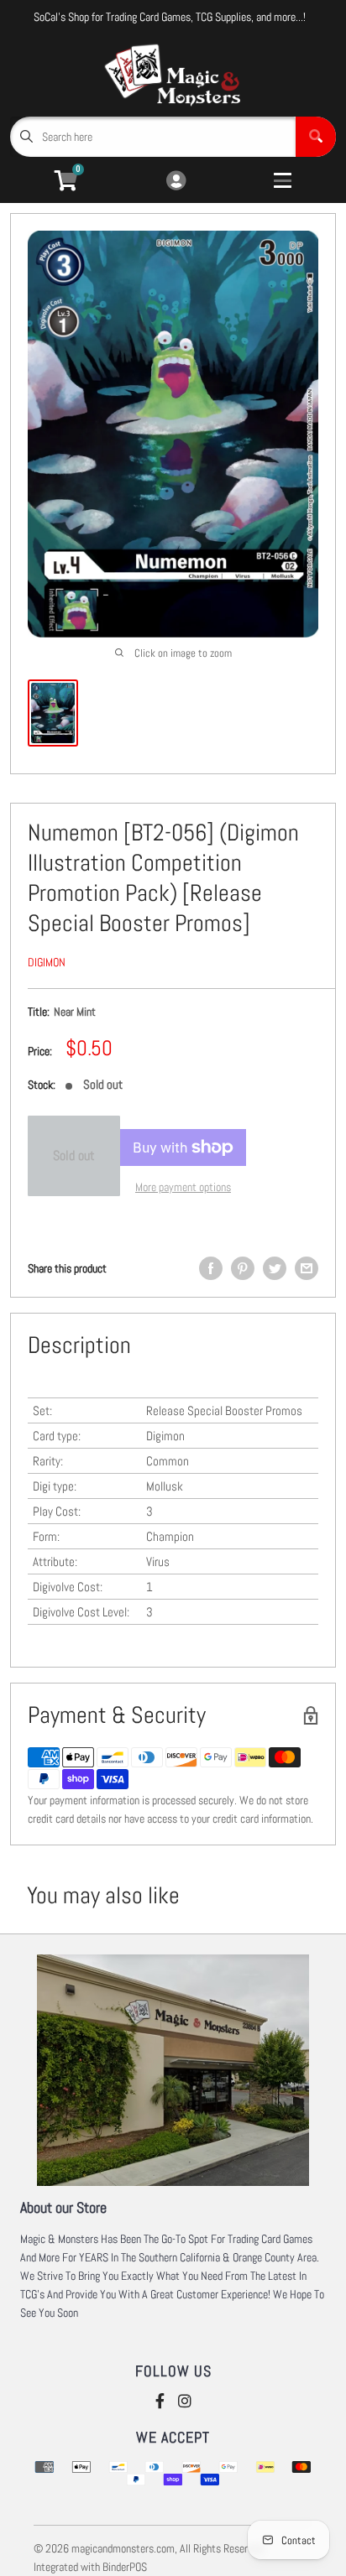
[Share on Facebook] (211, 1268)
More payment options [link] (183, 1187)
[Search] (316, 137)
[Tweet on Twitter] (275, 1268)
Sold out (74, 1155)
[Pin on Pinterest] (243, 1268)
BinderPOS (125, 2567)
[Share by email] (307, 1268)
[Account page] (176, 182)
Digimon (47, 962)
